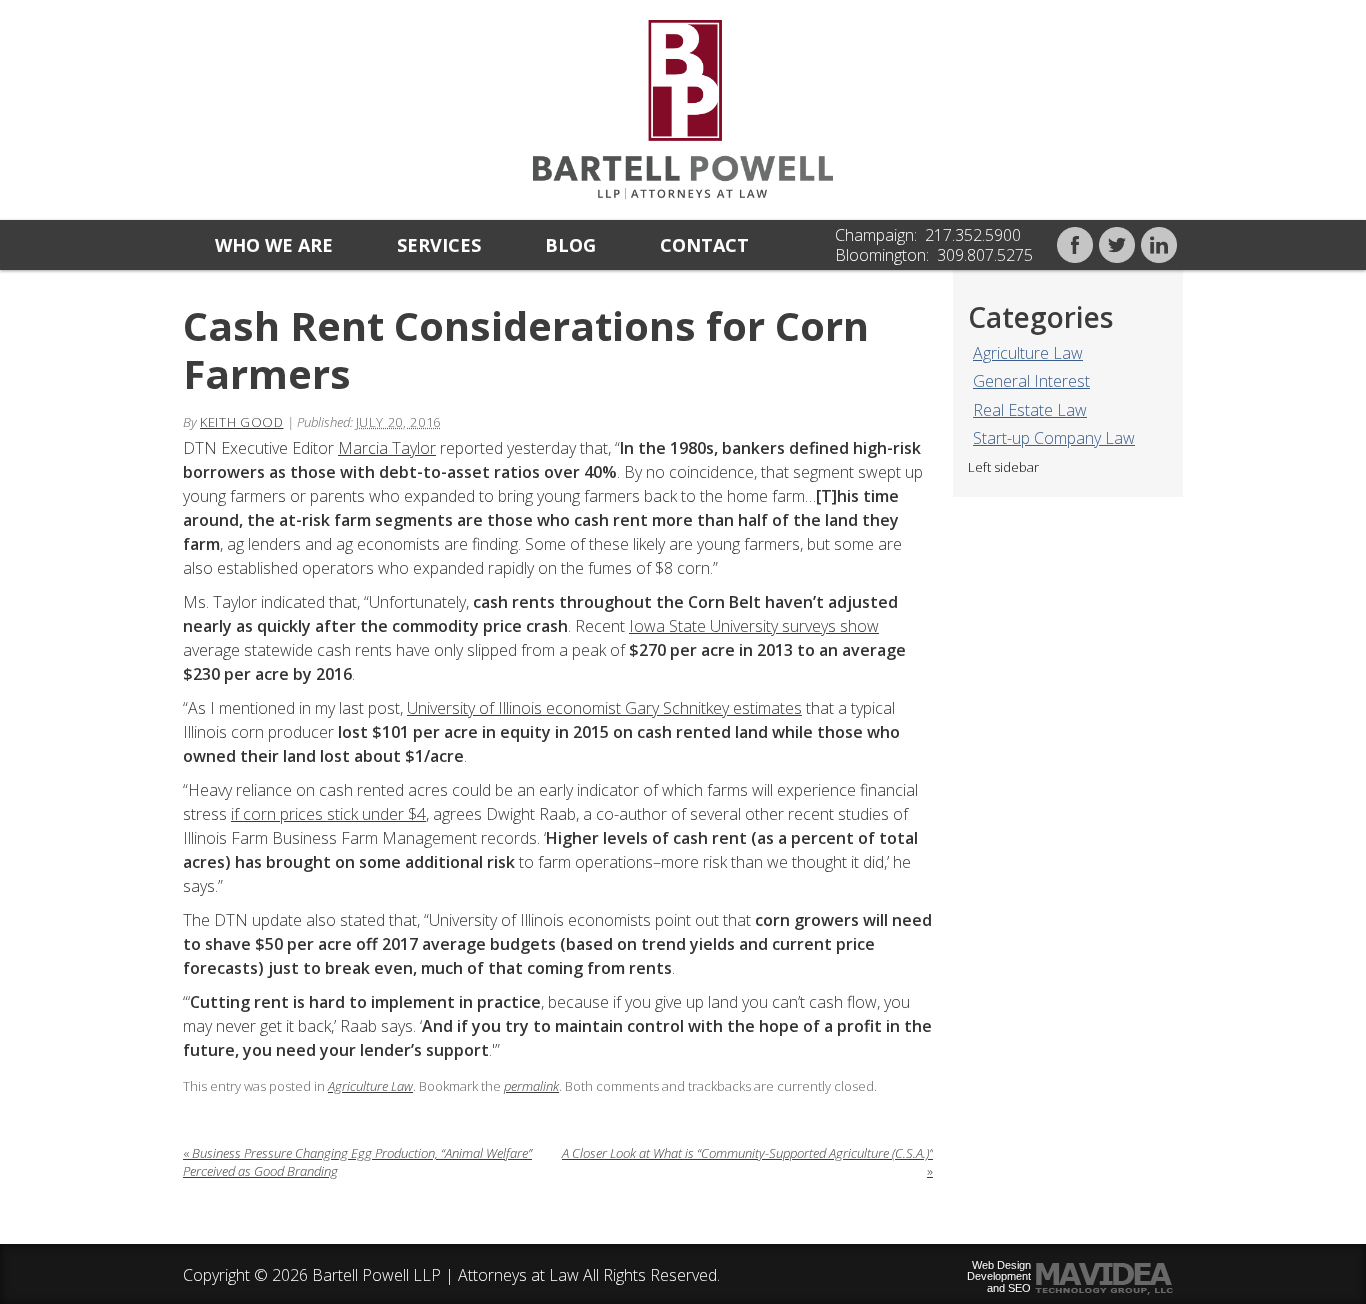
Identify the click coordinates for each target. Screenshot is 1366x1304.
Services (439, 245)
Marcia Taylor (387, 448)
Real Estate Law (1030, 410)
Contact (704, 245)
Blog (570, 245)
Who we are (274, 245)
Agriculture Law (1028, 353)
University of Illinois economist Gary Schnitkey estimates (604, 708)
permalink (531, 1086)
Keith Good (242, 422)
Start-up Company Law (1054, 438)
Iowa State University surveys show (754, 626)
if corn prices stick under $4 (328, 814)
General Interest (1031, 381)
